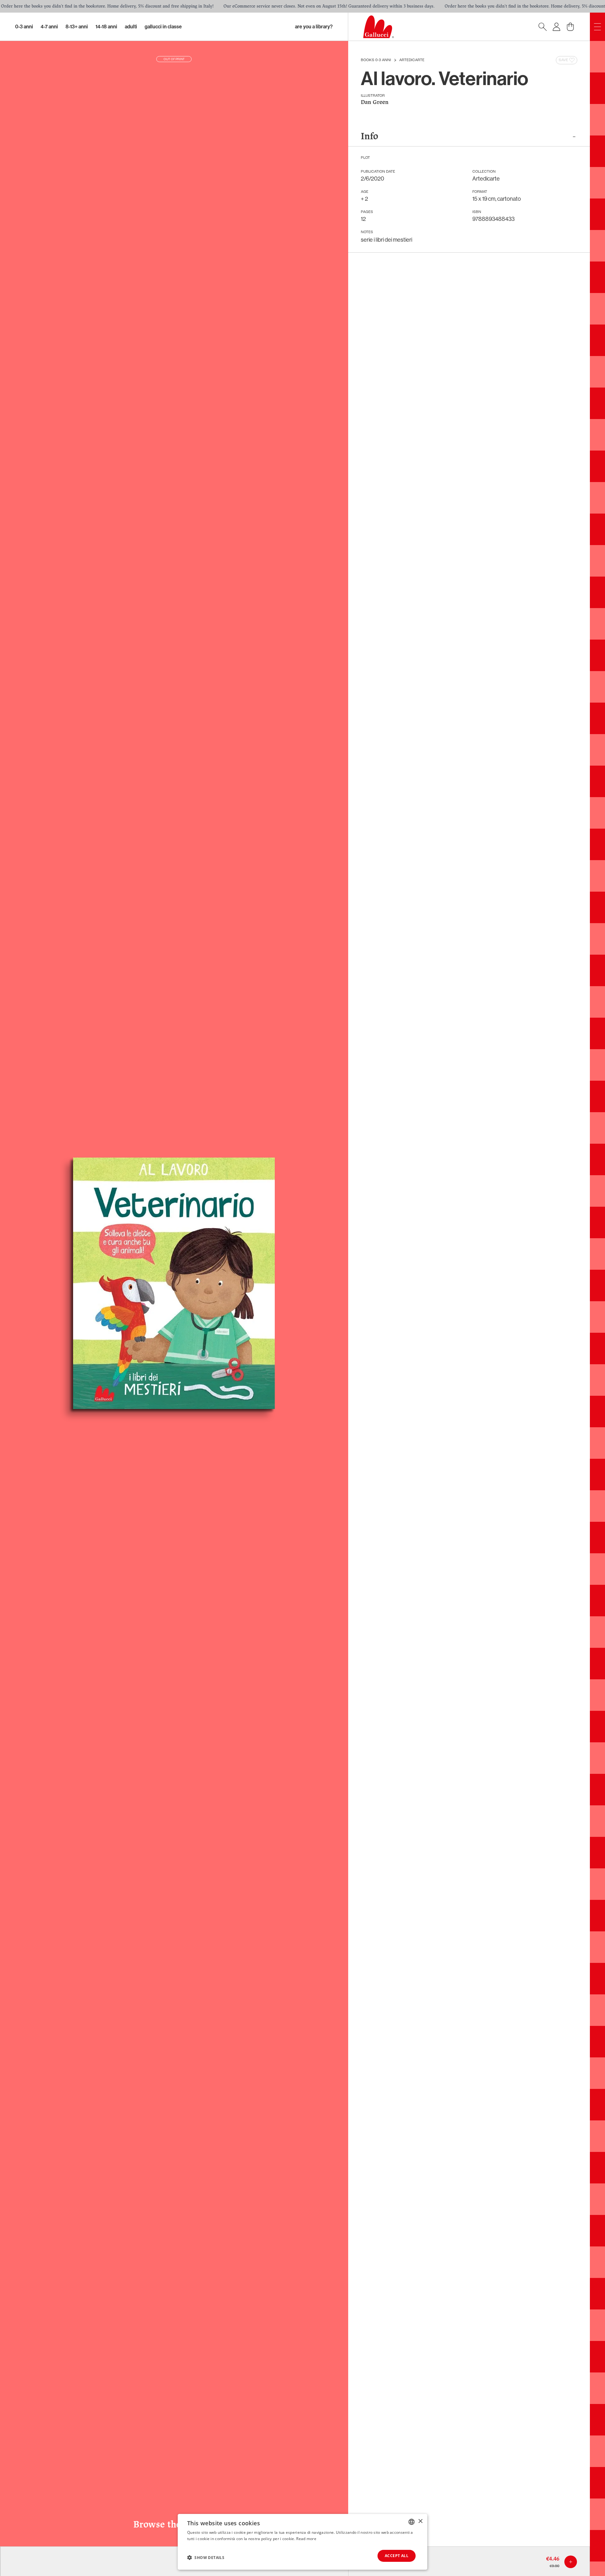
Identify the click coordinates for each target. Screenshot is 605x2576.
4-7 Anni (49, 27)
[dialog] (302, 2542)
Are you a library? (314, 27)
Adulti (131, 27)
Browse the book (174, 2525)
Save (563, 60)
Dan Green (375, 103)
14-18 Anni (106, 27)
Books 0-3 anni (376, 60)
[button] (206, 2557)
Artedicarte (412, 60)
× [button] (420, 2521)
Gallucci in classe (163, 27)
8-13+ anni (77, 27)
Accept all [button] (397, 2556)
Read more (306, 2539)
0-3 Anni (24, 27)
